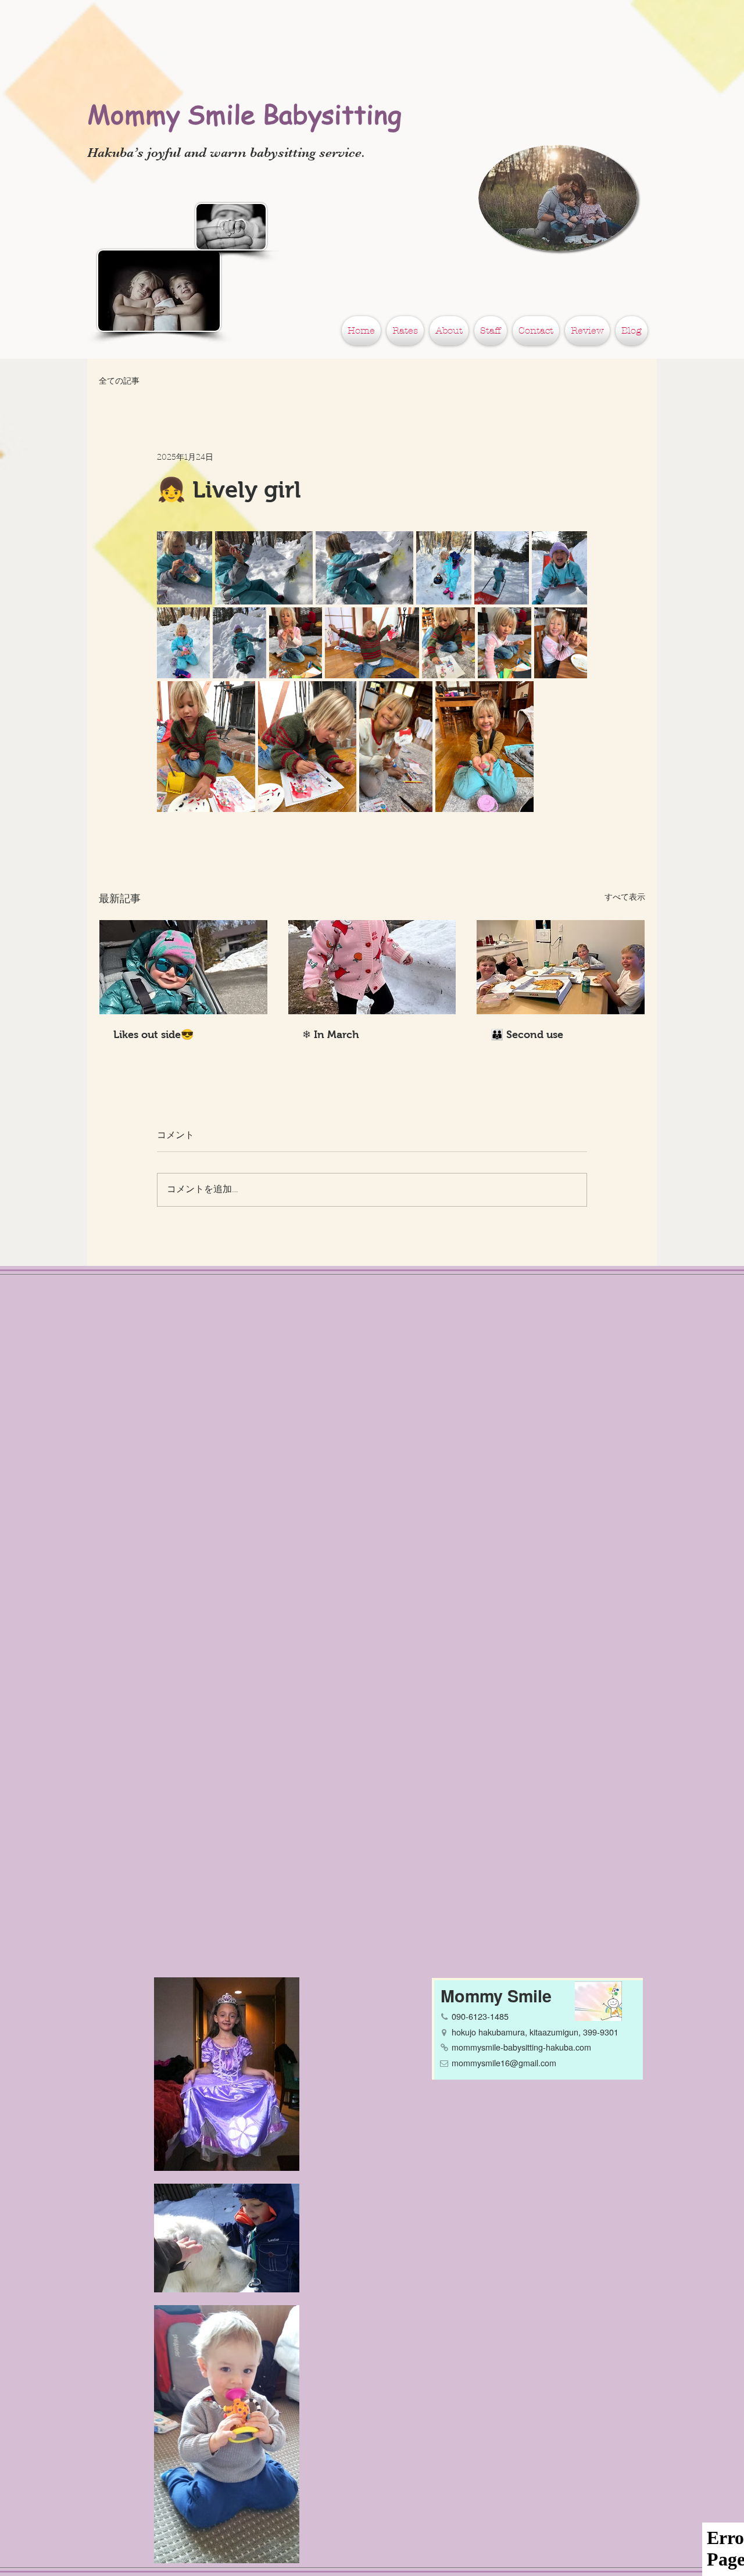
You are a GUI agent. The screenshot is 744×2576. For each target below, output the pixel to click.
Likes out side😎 (153, 1035)
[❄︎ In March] (372, 967)
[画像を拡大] (185, 568)
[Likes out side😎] (183, 967)
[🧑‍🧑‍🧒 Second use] (561, 967)
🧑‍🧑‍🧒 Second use (527, 1035)
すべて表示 (625, 898)
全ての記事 (119, 382)
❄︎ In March (331, 1035)
